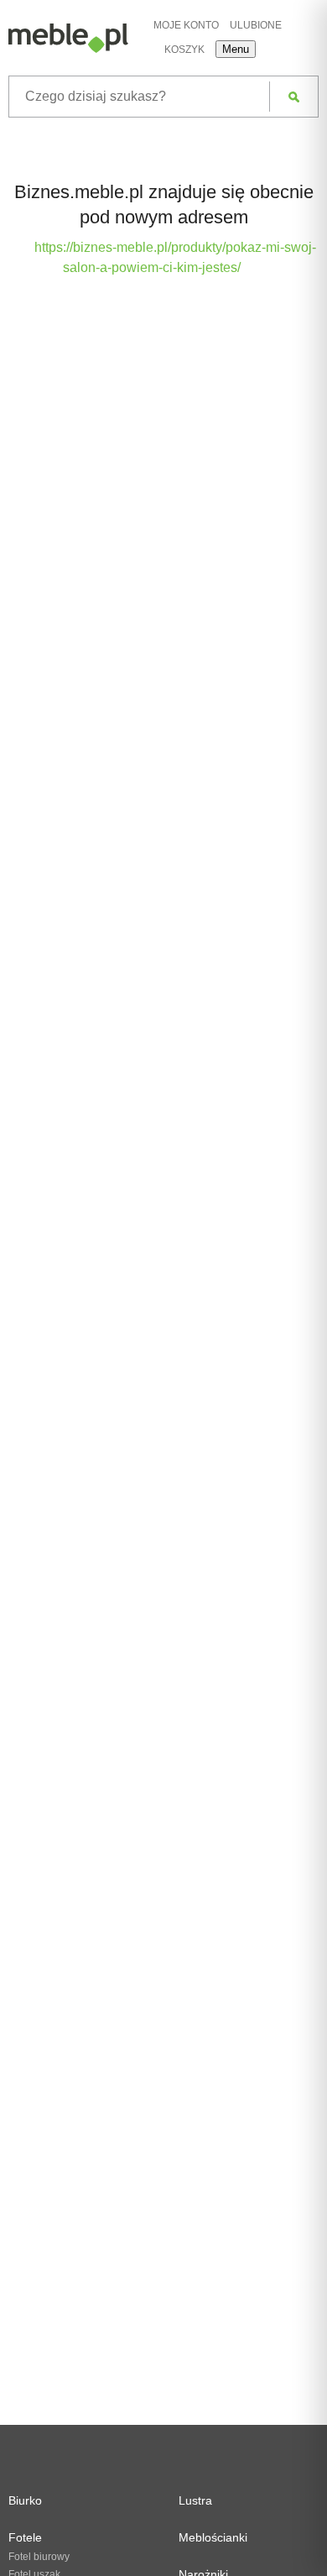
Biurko (25, 2500)
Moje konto (186, 25)
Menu (236, 49)
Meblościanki (213, 2537)
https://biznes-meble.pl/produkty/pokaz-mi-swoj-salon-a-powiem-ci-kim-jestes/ (175, 257)
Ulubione (256, 25)
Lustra (195, 2500)
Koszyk (184, 50)
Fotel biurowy (39, 2557)
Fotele (25, 2537)
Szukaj (294, 97)
